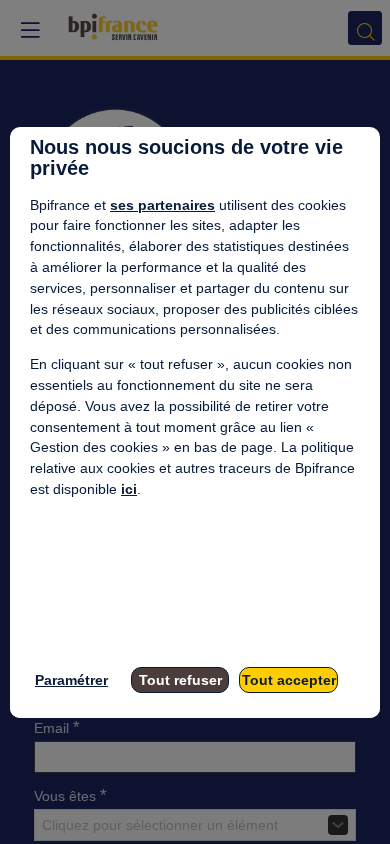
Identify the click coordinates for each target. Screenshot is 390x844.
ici (129, 489)
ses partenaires (162, 205)
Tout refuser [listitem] (180, 680)
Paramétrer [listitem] (71, 680)
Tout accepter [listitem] (289, 680)
